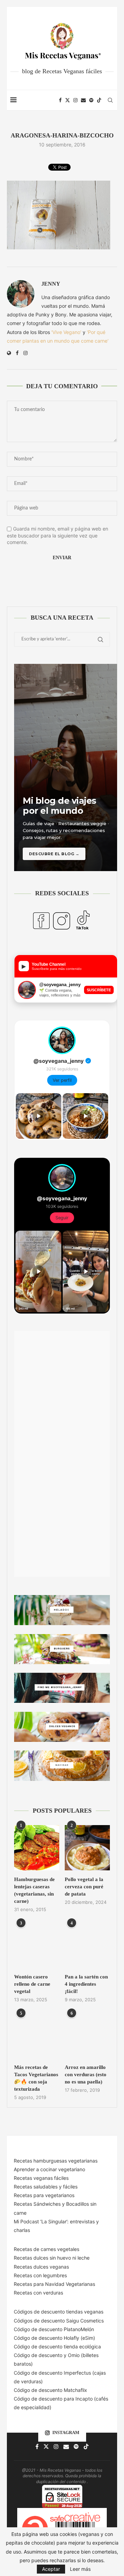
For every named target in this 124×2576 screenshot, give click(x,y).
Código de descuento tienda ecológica (57, 2346)
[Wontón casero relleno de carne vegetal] (37, 1945)
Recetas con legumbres (40, 2275)
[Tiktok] (99, 100)
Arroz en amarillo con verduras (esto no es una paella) (86, 2074)
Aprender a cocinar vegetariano (49, 2169)
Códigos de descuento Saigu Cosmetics (59, 2321)
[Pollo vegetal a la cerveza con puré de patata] (87, 1848)
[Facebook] (60, 100)
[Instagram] (75, 100)
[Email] (83, 100)
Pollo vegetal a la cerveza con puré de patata (84, 1887)
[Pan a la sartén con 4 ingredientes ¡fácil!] (87, 1945)
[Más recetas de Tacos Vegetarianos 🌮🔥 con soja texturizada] (37, 2036)
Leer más (80, 2569)
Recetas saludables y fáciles (46, 2187)
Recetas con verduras (38, 2293)
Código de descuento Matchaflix (50, 2390)
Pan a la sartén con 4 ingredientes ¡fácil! (86, 1984)
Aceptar (51, 2569)
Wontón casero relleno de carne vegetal (32, 1984)
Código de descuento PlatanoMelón (54, 2329)
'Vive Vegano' (66, 332)
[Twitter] (68, 100)
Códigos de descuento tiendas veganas (59, 2312)
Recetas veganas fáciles (41, 2178)
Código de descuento (39, 2355)
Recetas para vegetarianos (44, 2195)
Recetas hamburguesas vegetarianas (56, 2161)
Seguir (62, 1218)
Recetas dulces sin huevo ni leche (52, 2258)
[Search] (110, 100)
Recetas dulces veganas (41, 2267)
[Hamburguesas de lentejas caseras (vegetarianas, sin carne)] (37, 1848)
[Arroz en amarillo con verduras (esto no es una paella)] (87, 2036)
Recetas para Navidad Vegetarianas (54, 2284)
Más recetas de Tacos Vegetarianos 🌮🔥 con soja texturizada (36, 2078)
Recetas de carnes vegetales (46, 2249)
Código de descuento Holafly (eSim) (55, 2338)
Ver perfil (62, 1080)
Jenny (51, 284)
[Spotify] (91, 100)
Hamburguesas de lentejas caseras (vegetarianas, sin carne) (34, 1890)
